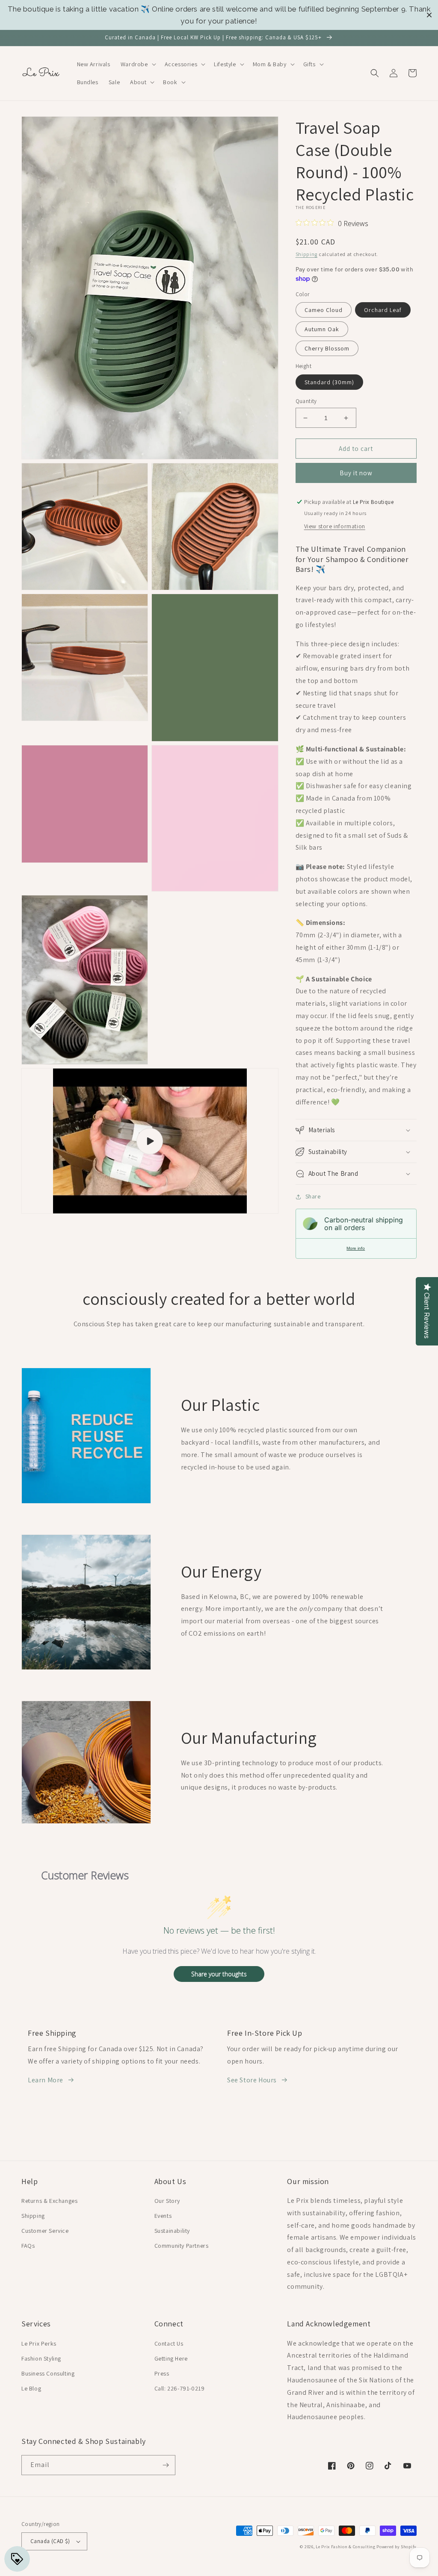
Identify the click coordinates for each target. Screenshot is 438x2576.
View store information (335, 526)
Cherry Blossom (327, 348)
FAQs (28, 2246)
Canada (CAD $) (50, 2541)
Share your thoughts (219, 1974)
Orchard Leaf (383, 310)
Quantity (306, 401)
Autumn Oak (322, 329)
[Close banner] (429, 15)
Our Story (167, 2201)
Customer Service (45, 2231)
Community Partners (182, 2246)
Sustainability (172, 2231)
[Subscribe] (166, 2465)
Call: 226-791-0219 (180, 2388)
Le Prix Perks (39, 2343)
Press (162, 2373)
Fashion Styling (41, 2358)
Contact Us (169, 2343)
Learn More (46, 2080)
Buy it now (356, 473)
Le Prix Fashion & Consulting (346, 2547)
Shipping (307, 254)
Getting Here (171, 2358)
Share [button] (313, 1196)
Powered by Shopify (397, 2547)
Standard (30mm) (329, 382)
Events (163, 2216)
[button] (138, 64)
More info (356, 1248)
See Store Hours (252, 2080)
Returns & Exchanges (49, 2201)
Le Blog (31, 2388)
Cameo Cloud (324, 310)
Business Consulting (48, 2373)
